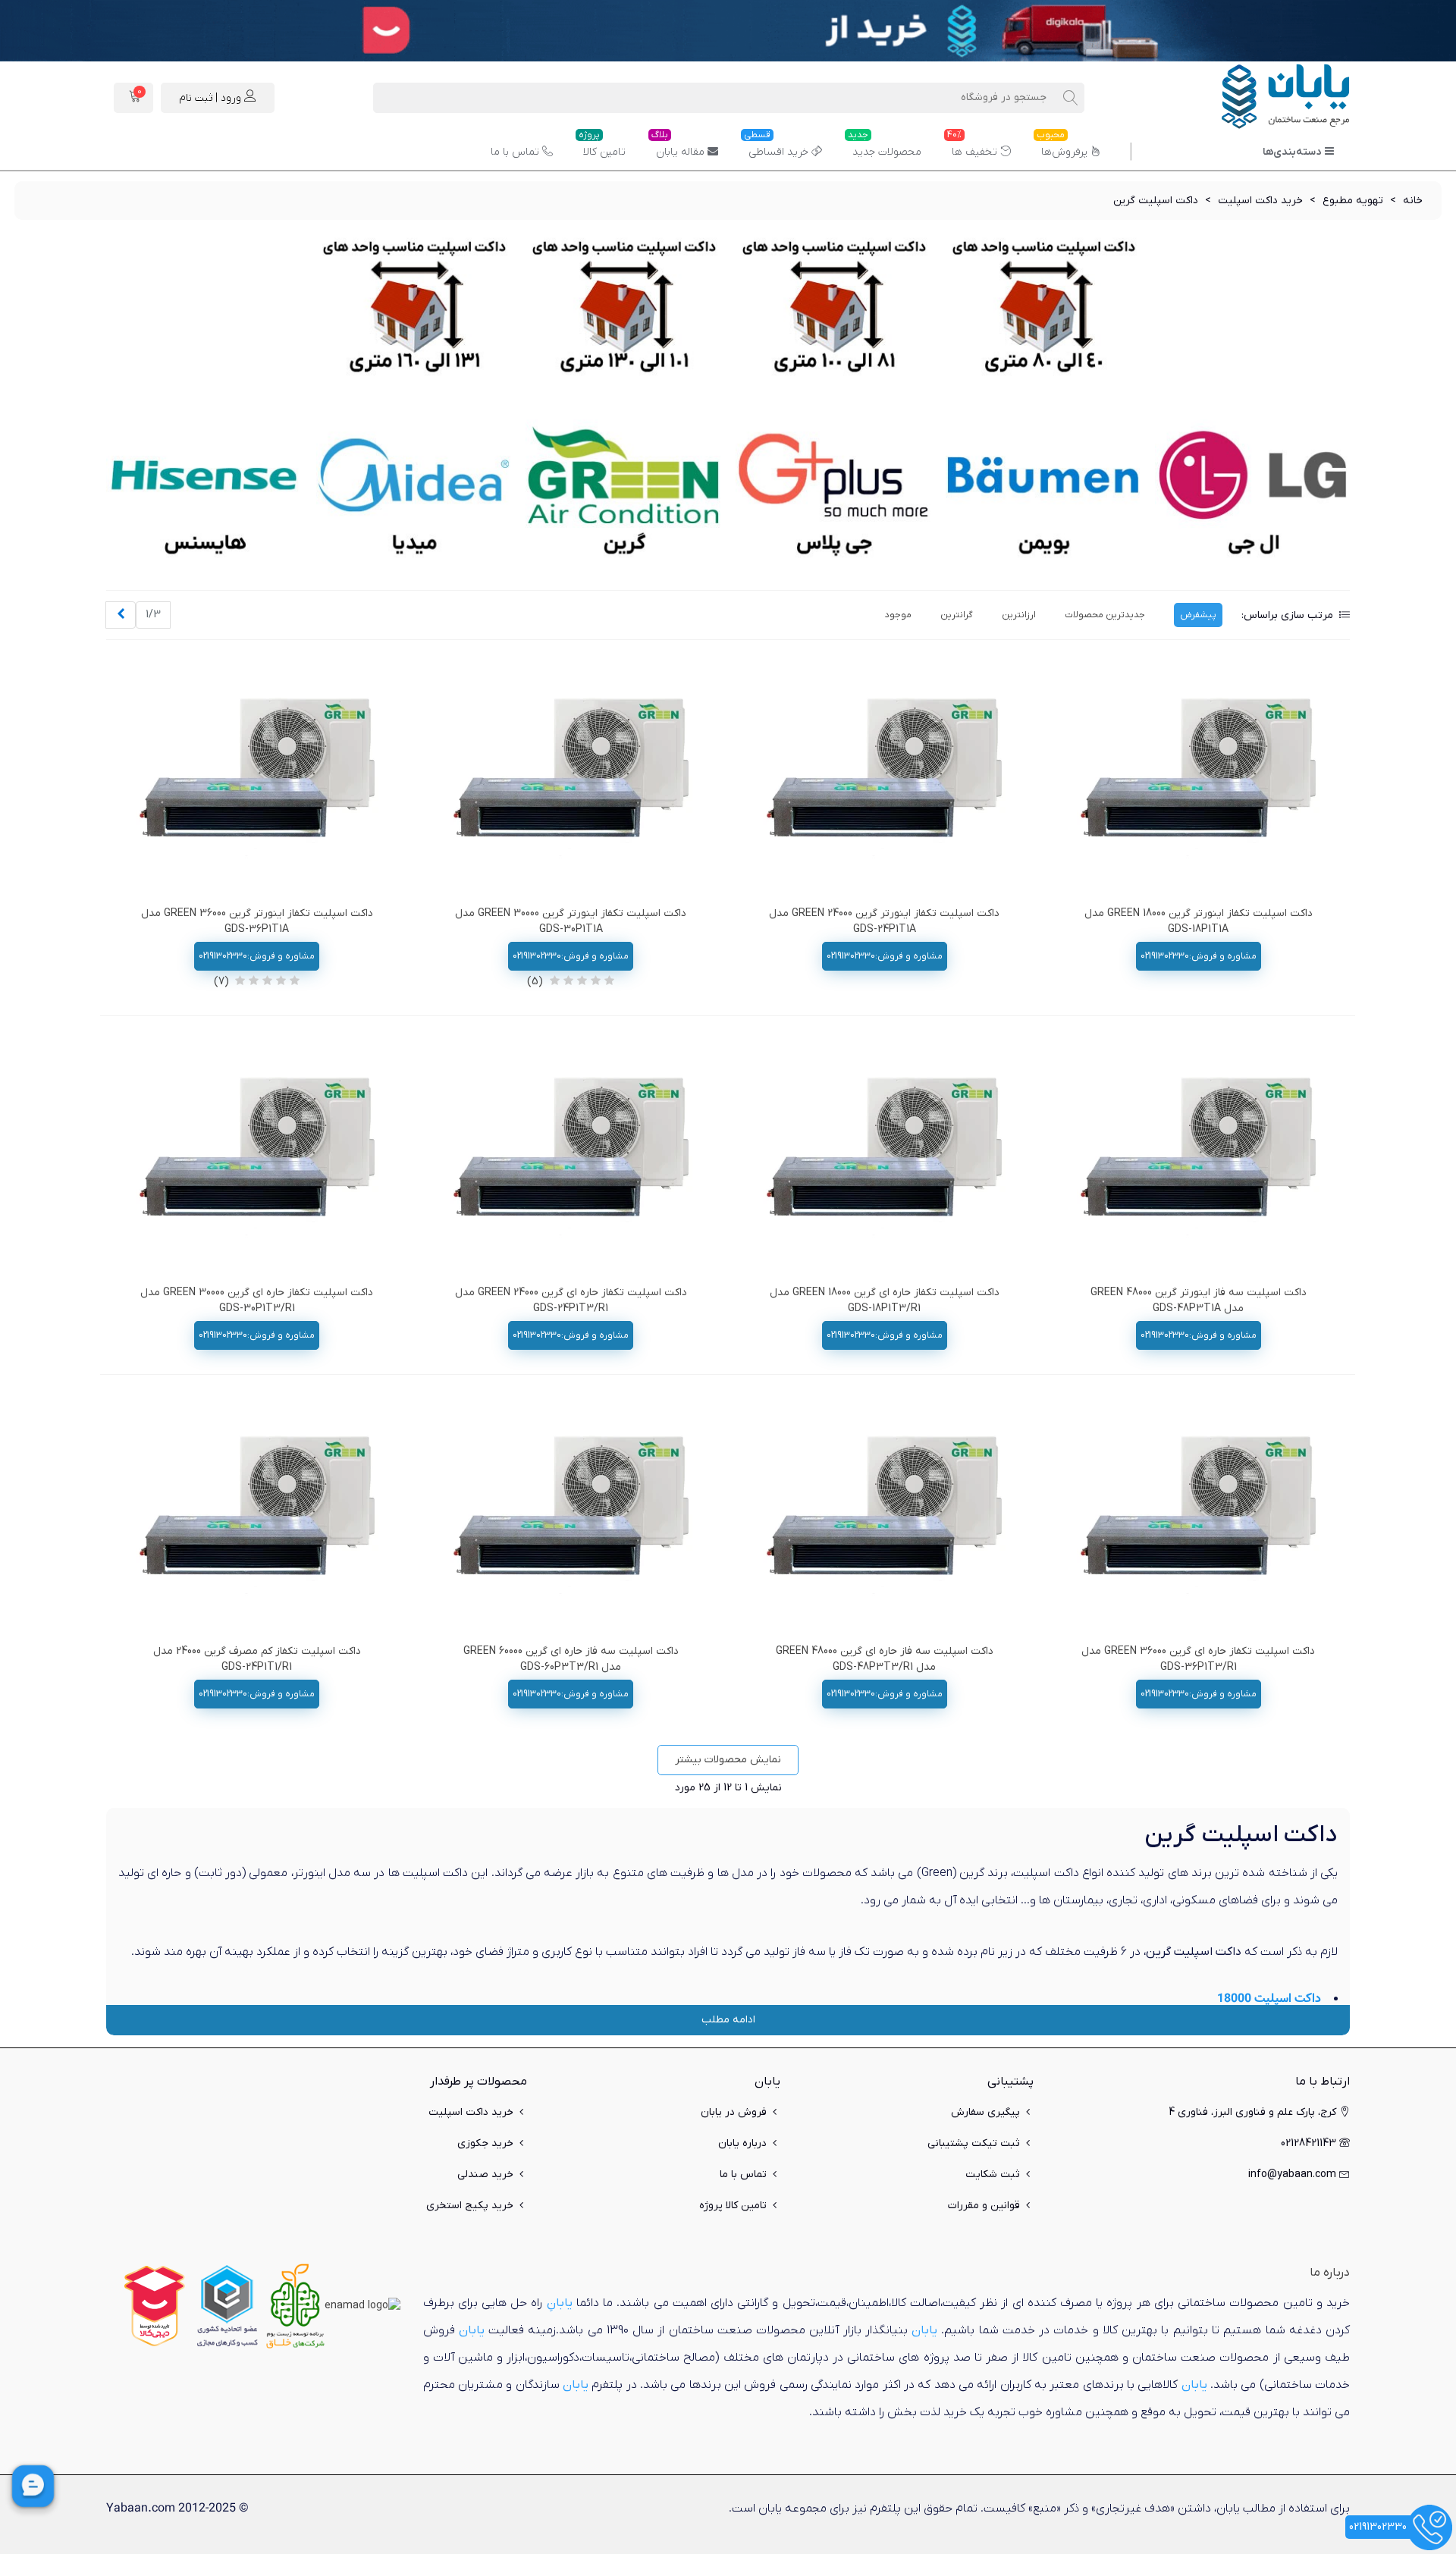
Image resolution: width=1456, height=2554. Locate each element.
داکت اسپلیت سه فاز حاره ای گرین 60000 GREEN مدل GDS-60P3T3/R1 (571, 1659)
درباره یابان (742, 2143)
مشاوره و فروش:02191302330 (1199, 956)
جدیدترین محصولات (1105, 615)
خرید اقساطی (776, 146)
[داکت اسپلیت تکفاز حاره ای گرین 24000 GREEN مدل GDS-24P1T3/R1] (571, 1156)
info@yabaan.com (1292, 2174)
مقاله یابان (678, 146)
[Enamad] (362, 2306)
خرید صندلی (485, 2174)
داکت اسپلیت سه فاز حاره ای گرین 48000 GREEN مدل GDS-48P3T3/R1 (885, 1659)
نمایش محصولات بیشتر (728, 1760)
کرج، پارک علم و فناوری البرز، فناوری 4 (1252, 2112)
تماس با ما (515, 152)
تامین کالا (602, 146)
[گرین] (623, 493)
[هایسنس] (204, 493)
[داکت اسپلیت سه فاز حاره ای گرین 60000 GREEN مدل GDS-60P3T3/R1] (571, 1514)
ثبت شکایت (993, 2174)
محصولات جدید (885, 146)
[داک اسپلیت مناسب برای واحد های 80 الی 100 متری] (833, 311)
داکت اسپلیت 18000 (1269, 1999)
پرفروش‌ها (1062, 146)
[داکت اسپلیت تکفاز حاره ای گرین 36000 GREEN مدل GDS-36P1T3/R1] (1198, 1514)
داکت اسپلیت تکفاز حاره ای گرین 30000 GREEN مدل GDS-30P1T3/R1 (257, 1301)
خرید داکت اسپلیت (471, 2112)
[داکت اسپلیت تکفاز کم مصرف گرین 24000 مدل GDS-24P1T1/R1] (257, 1514)
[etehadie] (227, 2306)
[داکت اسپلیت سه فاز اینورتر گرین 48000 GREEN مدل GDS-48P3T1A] (1198, 1156)
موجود (898, 615)
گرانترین (957, 615)
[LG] (1252, 493)
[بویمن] (1043, 493)
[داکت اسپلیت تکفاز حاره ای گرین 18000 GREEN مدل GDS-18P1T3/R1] (884, 1156)
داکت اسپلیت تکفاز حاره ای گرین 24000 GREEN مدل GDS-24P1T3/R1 (571, 1301)
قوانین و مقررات (984, 2206)
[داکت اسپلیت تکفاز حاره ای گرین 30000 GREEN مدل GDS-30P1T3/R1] (257, 1156)
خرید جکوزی (485, 2143)
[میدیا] (414, 493)
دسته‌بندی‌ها (1292, 152)
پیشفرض (1198, 615)
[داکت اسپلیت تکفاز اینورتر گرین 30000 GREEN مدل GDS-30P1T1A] (571, 777)
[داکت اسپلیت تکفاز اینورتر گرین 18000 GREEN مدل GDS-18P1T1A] (1198, 777)
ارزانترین (1019, 615)
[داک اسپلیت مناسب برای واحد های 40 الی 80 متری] (1043, 311)
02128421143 (1309, 2143)
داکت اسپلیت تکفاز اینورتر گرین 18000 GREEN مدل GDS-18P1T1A (1199, 921)
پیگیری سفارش (985, 2112)
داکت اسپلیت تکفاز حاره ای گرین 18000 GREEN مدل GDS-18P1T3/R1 (885, 1301)
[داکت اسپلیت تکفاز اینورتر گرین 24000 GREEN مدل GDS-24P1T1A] (884, 777)
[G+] (833, 493)
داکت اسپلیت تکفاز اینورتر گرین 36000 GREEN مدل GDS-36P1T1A (257, 921)
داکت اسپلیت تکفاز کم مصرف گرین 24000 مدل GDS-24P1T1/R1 (257, 1659)
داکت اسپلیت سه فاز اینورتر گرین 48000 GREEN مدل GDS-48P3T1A (1199, 1301)
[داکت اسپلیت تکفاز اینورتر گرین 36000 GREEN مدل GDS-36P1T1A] (257, 777)
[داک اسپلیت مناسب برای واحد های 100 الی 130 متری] (623, 311)
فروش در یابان (734, 2112)
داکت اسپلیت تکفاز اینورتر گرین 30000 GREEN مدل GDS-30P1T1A (571, 921)
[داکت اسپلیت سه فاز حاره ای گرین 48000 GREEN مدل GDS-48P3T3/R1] (884, 1514)
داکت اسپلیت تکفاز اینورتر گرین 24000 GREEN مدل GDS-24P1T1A (884, 921)
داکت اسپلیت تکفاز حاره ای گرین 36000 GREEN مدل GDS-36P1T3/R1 (1198, 1659)
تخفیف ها (972, 146)
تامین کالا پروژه (733, 2206)
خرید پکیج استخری (470, 2206)
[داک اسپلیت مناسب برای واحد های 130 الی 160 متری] (414, 311)
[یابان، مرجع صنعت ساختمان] (1266, 98)
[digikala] (155, 2306)
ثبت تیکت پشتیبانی (974, 2143)
